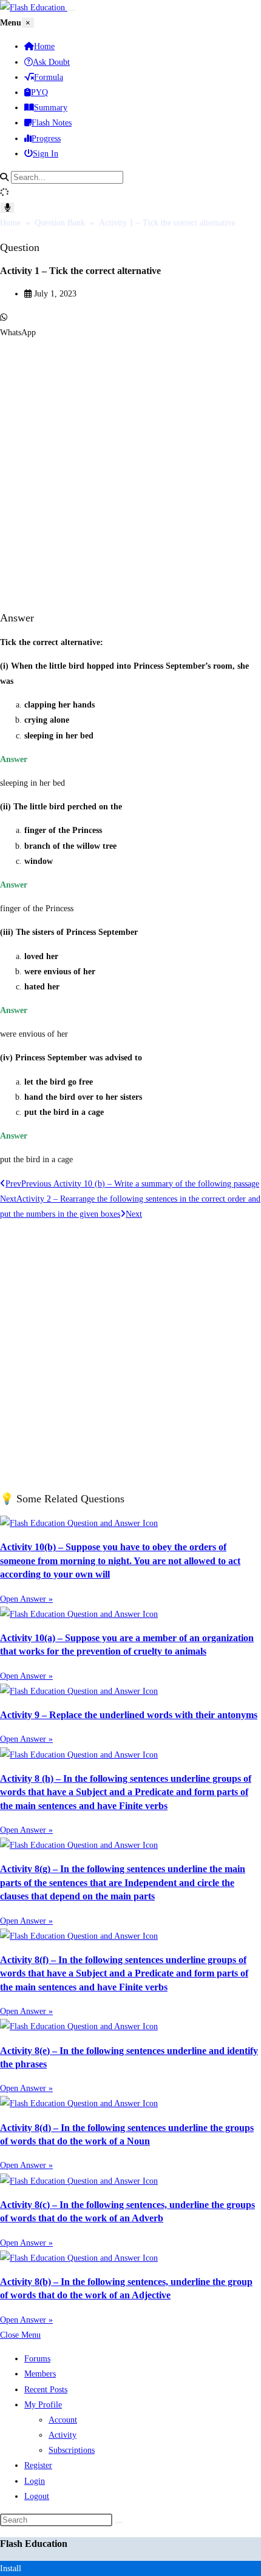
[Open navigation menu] (72, 10)
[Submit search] (119, 2523)
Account (63, 2420)
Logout (37, 2496)
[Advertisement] (130, 471)
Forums (37, 2359)
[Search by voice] (7, 208)
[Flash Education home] (34, 8)
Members (40, 2374)
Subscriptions (72, 2450)
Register (38, 2465)
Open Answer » (26, 1599)
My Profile (43, 2405)
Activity (63, 2435)
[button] (130, 325)
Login (35, 2481)
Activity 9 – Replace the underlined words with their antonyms (129, 1715)
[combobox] (67, 177)
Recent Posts (46, 2390)
